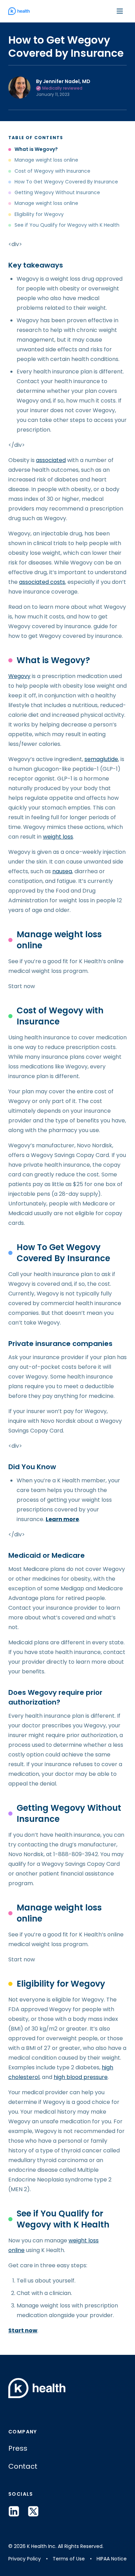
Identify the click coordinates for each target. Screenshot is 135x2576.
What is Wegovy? (36, 149)
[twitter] (33, 2511)
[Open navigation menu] (120, 11)
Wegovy (19, 676)
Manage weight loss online (46, 160)
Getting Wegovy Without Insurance (57, 193)
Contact (23, 2466)
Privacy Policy (25, 2559)
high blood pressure (81, 2077)
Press (18, 2448)
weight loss (58, 837)
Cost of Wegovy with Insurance (53, 171)
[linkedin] (14, 2511)
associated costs (42, 582)
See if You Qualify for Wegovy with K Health (67, 225)
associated (51, 460)
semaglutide (101, 759)
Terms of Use (69, 2559)
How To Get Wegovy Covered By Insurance (66, 182)
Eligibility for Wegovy (39, 214)
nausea (62, 871)
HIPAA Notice (112, 2559)
